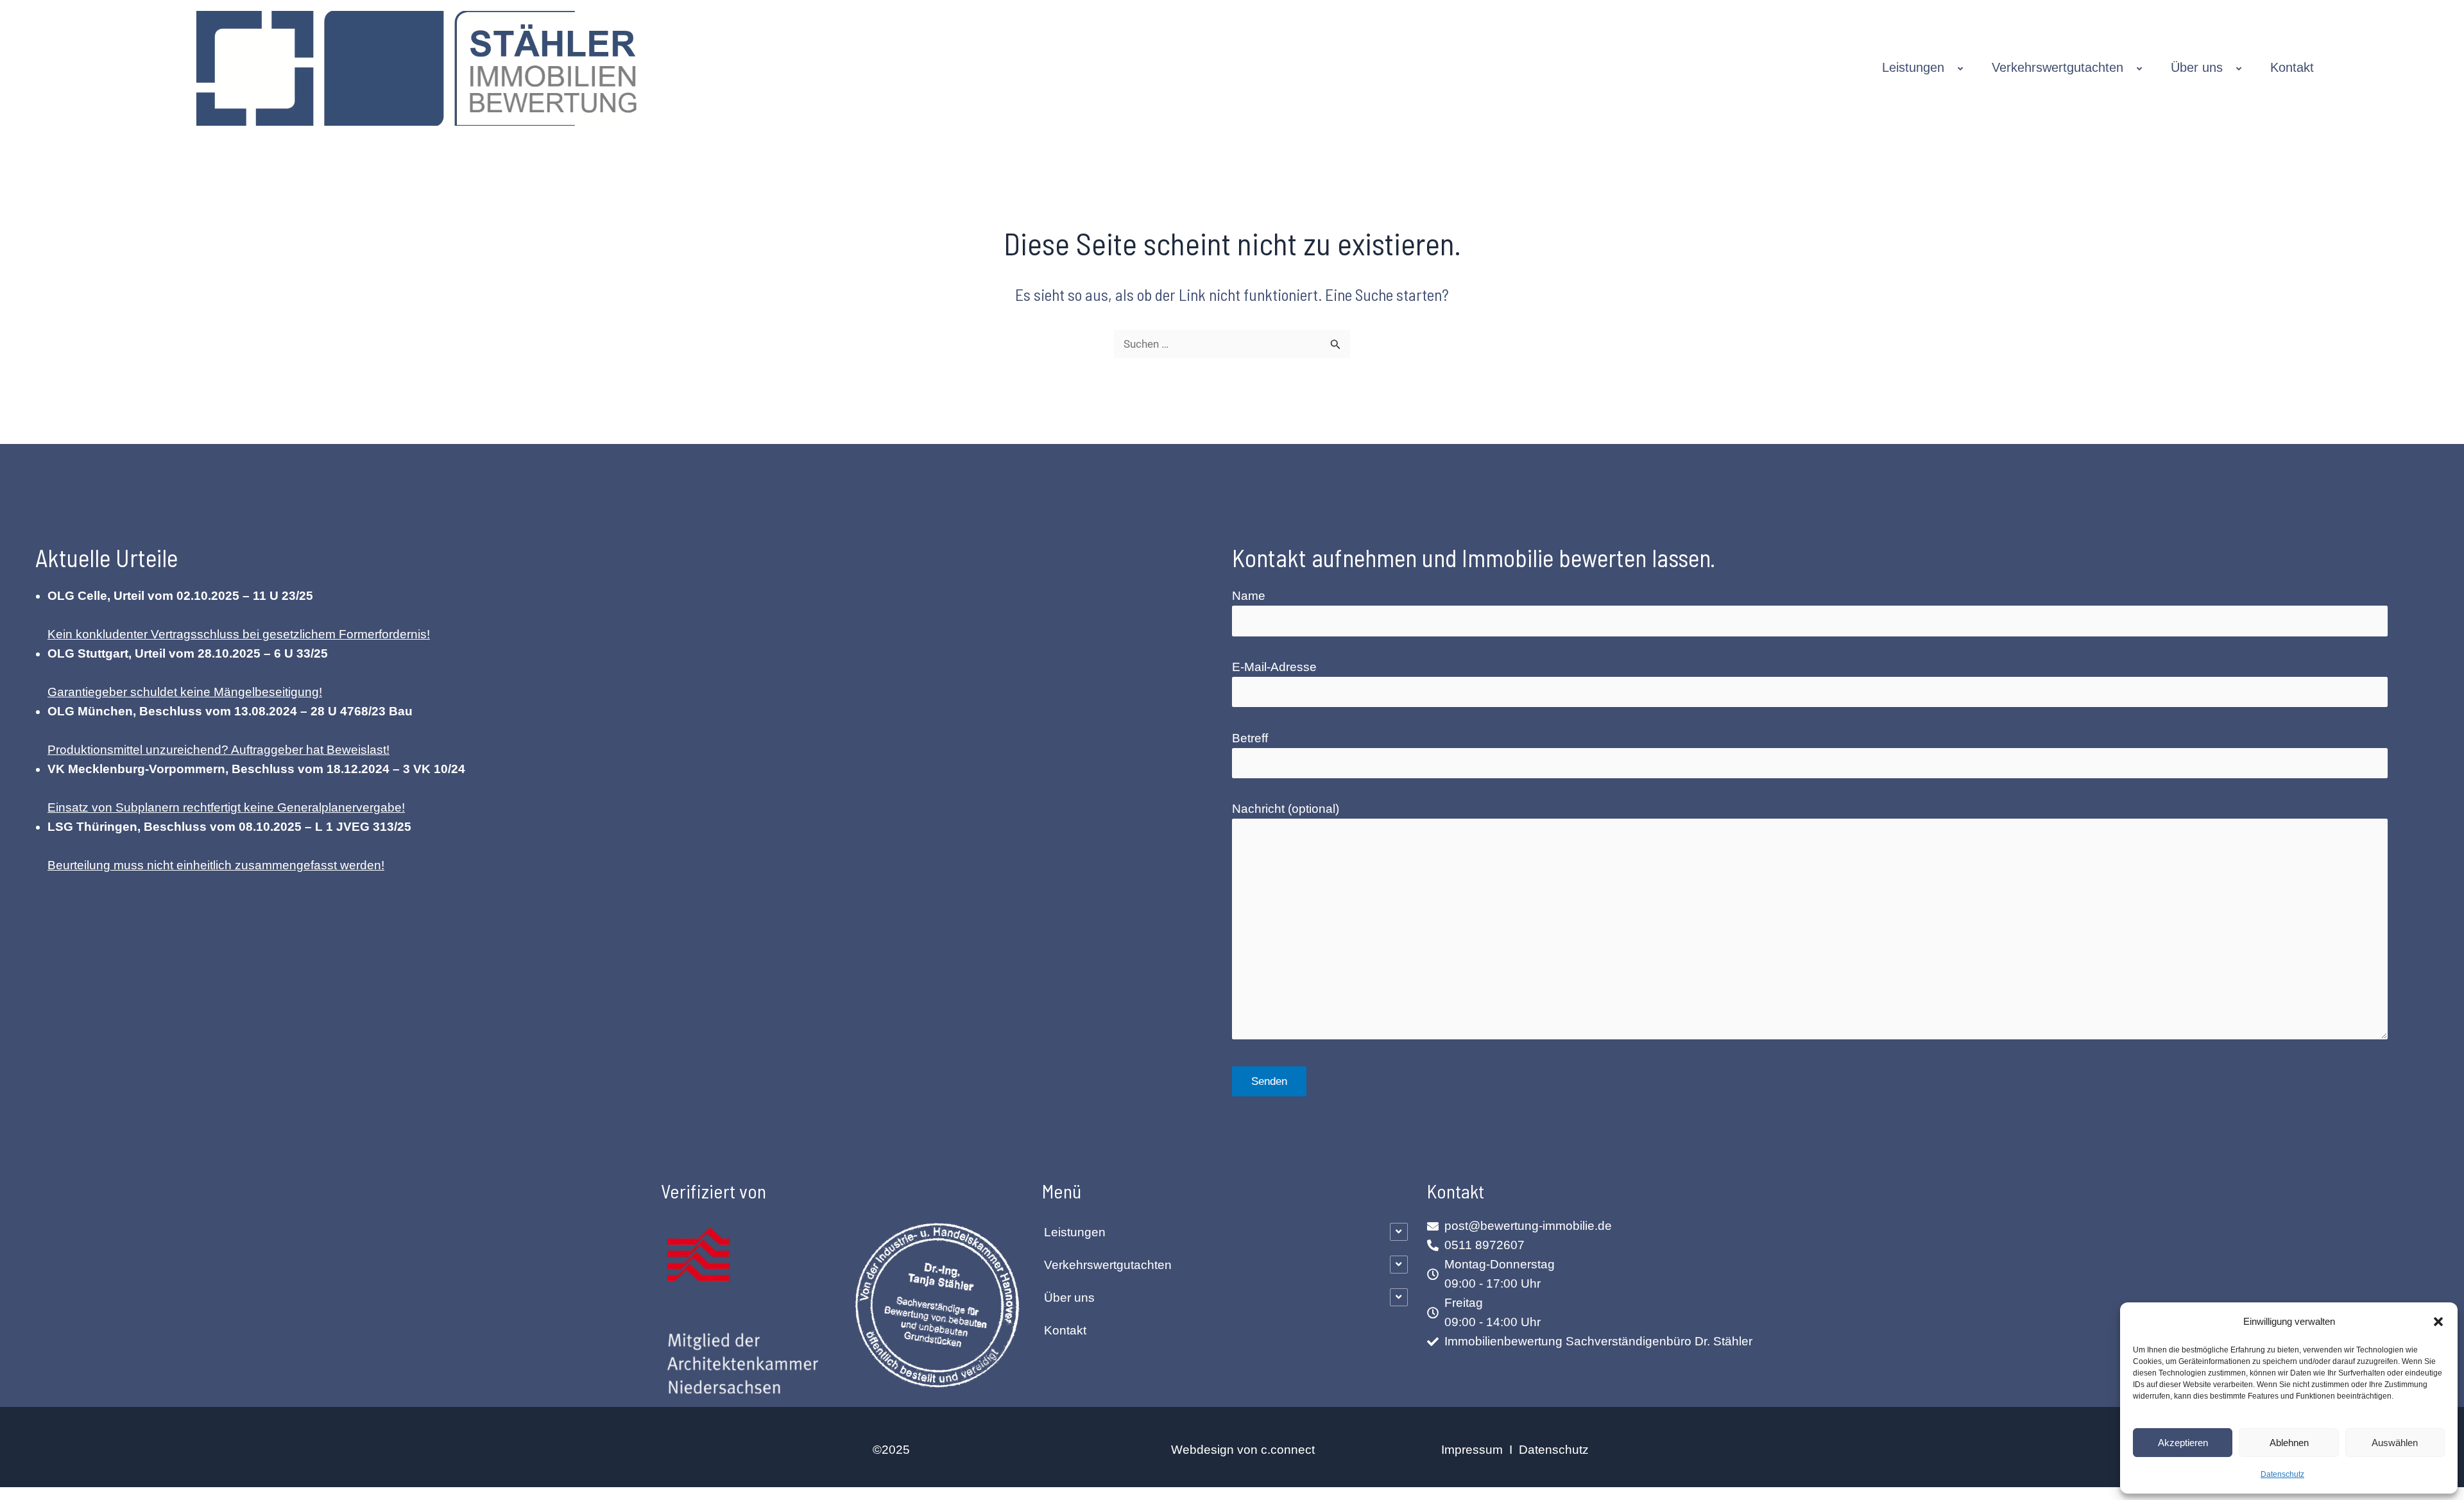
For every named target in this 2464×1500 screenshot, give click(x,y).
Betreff (1250, 738)
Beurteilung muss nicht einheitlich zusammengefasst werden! (216, 865)
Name (1249, 596)
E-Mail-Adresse (1274, 667)
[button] (2438, 1322)
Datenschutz (2282, 1474)
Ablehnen (2289, 1443)
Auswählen (2395, 1443)
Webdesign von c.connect (1243, 1450)
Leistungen (1913, 67)
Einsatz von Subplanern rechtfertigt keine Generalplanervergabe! (226, 807)
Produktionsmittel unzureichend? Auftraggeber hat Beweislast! (218, 750)
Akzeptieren (2183, 1443)
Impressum (1474, 1450)
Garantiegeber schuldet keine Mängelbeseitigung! (185, 692)
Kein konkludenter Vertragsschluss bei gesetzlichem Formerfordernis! (239, 634)
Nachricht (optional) (1286, 809)
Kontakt (2292, 67)
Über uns (2197, 67)
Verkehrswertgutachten (2058, 67)
